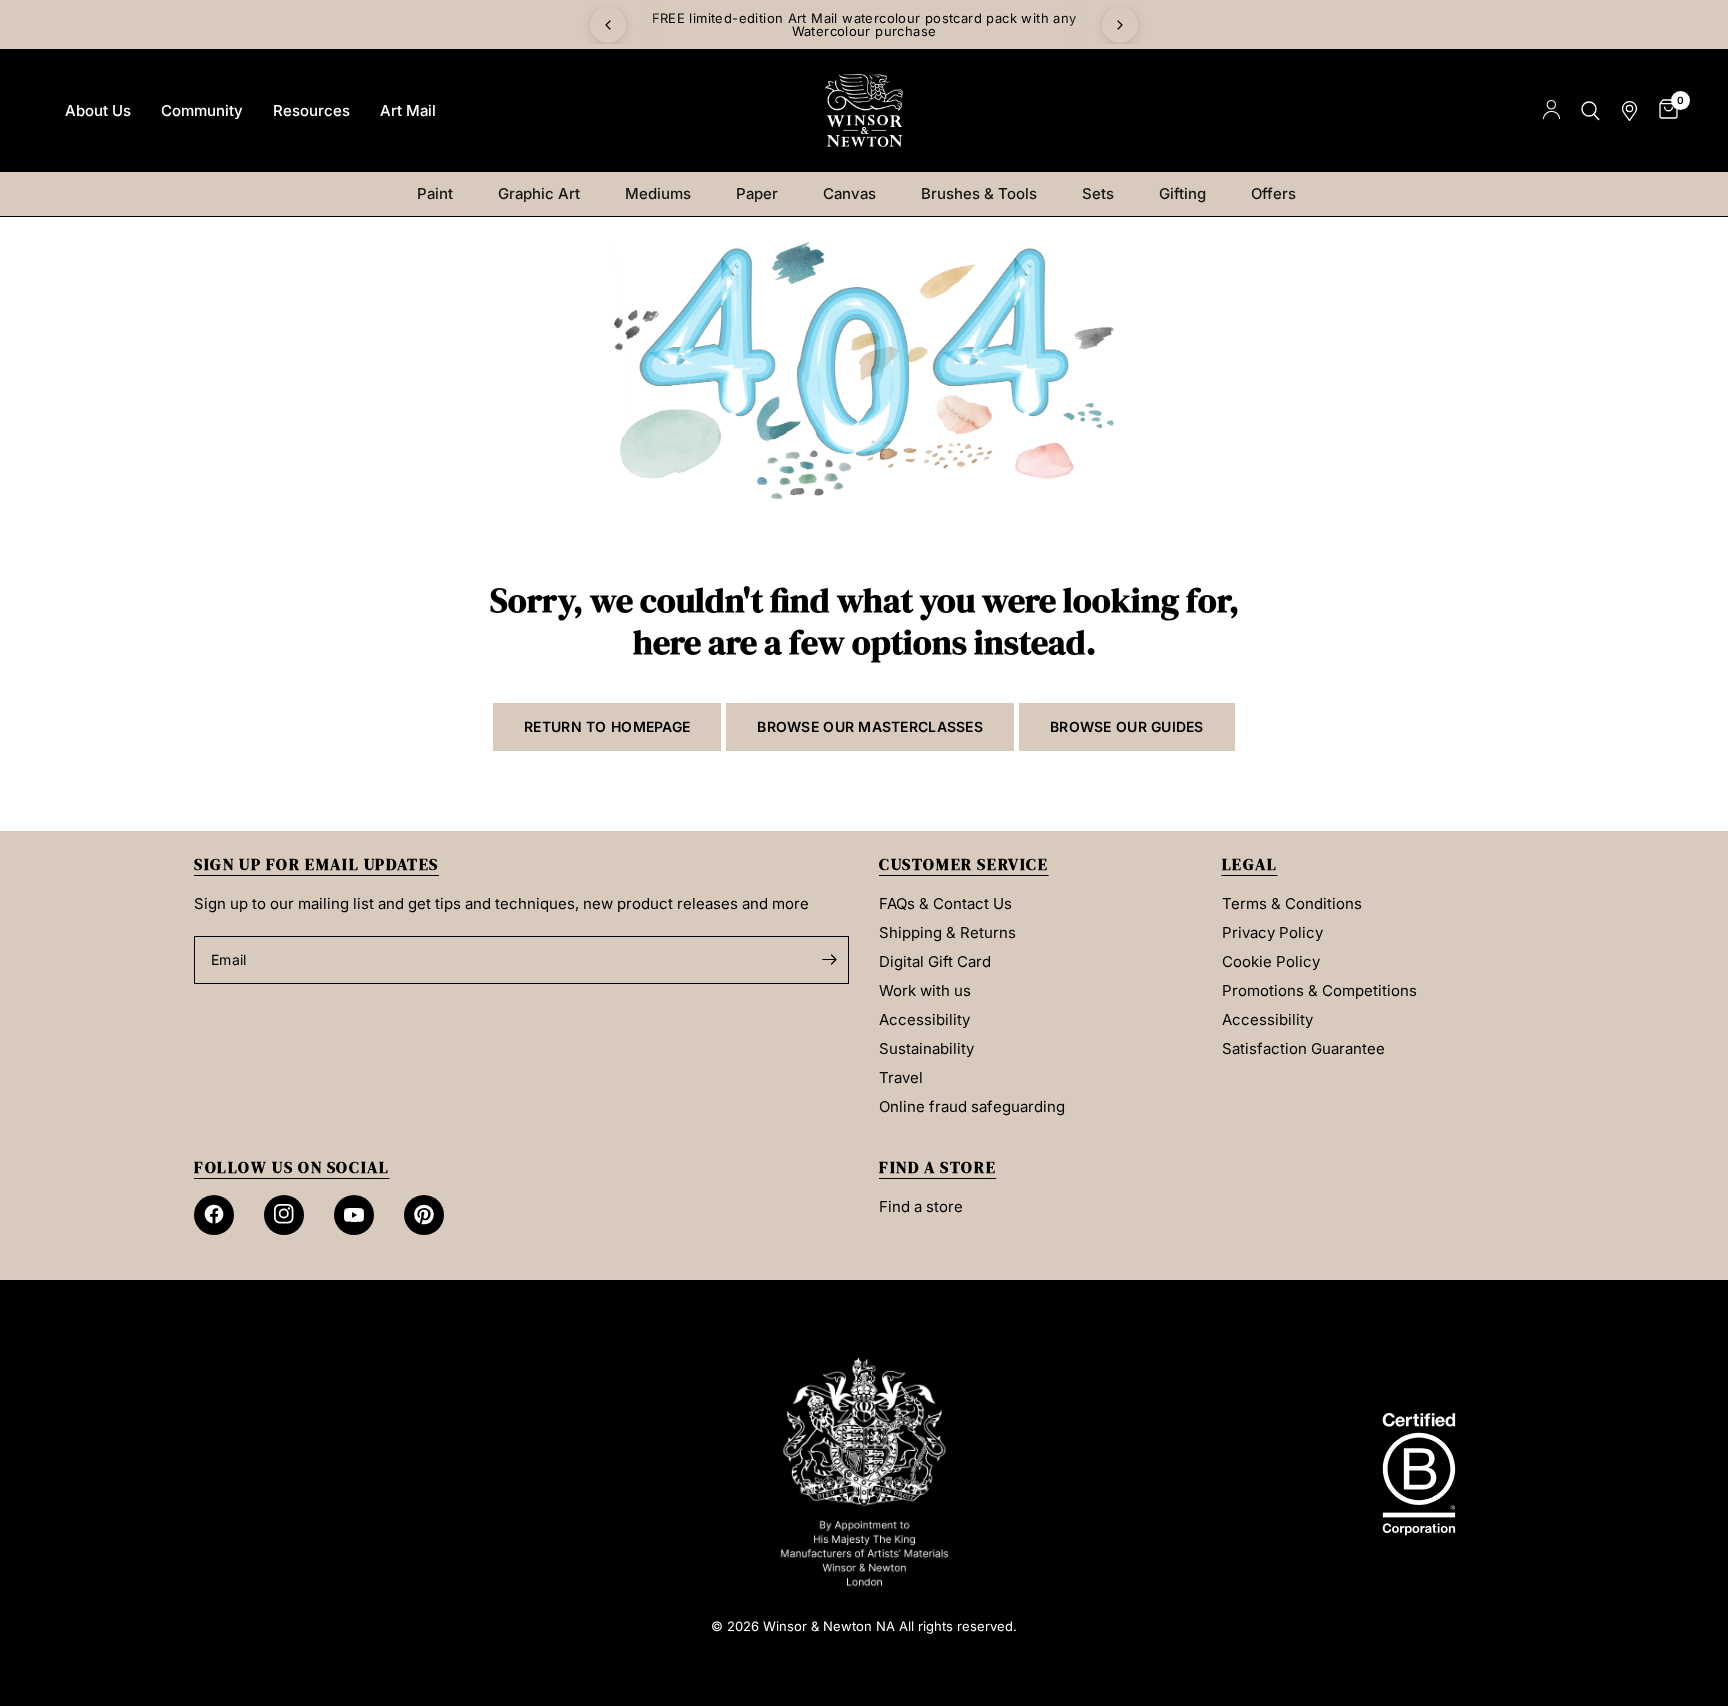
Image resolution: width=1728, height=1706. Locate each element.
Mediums (658, 193)
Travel (901, 1077)
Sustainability (926, 1048)
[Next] (1120, 25)
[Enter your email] (829, 960)
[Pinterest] (424, 1215)
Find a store (921, 1206)
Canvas (849, 193)
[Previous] (608, 25)
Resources (311, 110)
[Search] (1590, 110)
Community (202, 110)
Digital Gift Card (935, 961)
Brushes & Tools (979, 193)
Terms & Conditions (1292, 903)
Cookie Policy (1271, 961)
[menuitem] (98, 111)
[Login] (1551, 110)
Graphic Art (539, 193)
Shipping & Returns (947, 932)
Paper (757, 193)
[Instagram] (284, 1215)
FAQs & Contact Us (945, 903)
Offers (1273, 193)
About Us (98, 110)
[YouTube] (354, 1215)
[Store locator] (1629, 110)
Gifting (1182, 193)
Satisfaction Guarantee (1303, 1048)
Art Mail (408, 110)
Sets (1098, 193)
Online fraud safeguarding (972, 1106)
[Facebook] (214, 1215)
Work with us (925, 990)
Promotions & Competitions (1319, 990)
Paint (435, 193)
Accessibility (924, 1019)
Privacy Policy (1272, 932)
